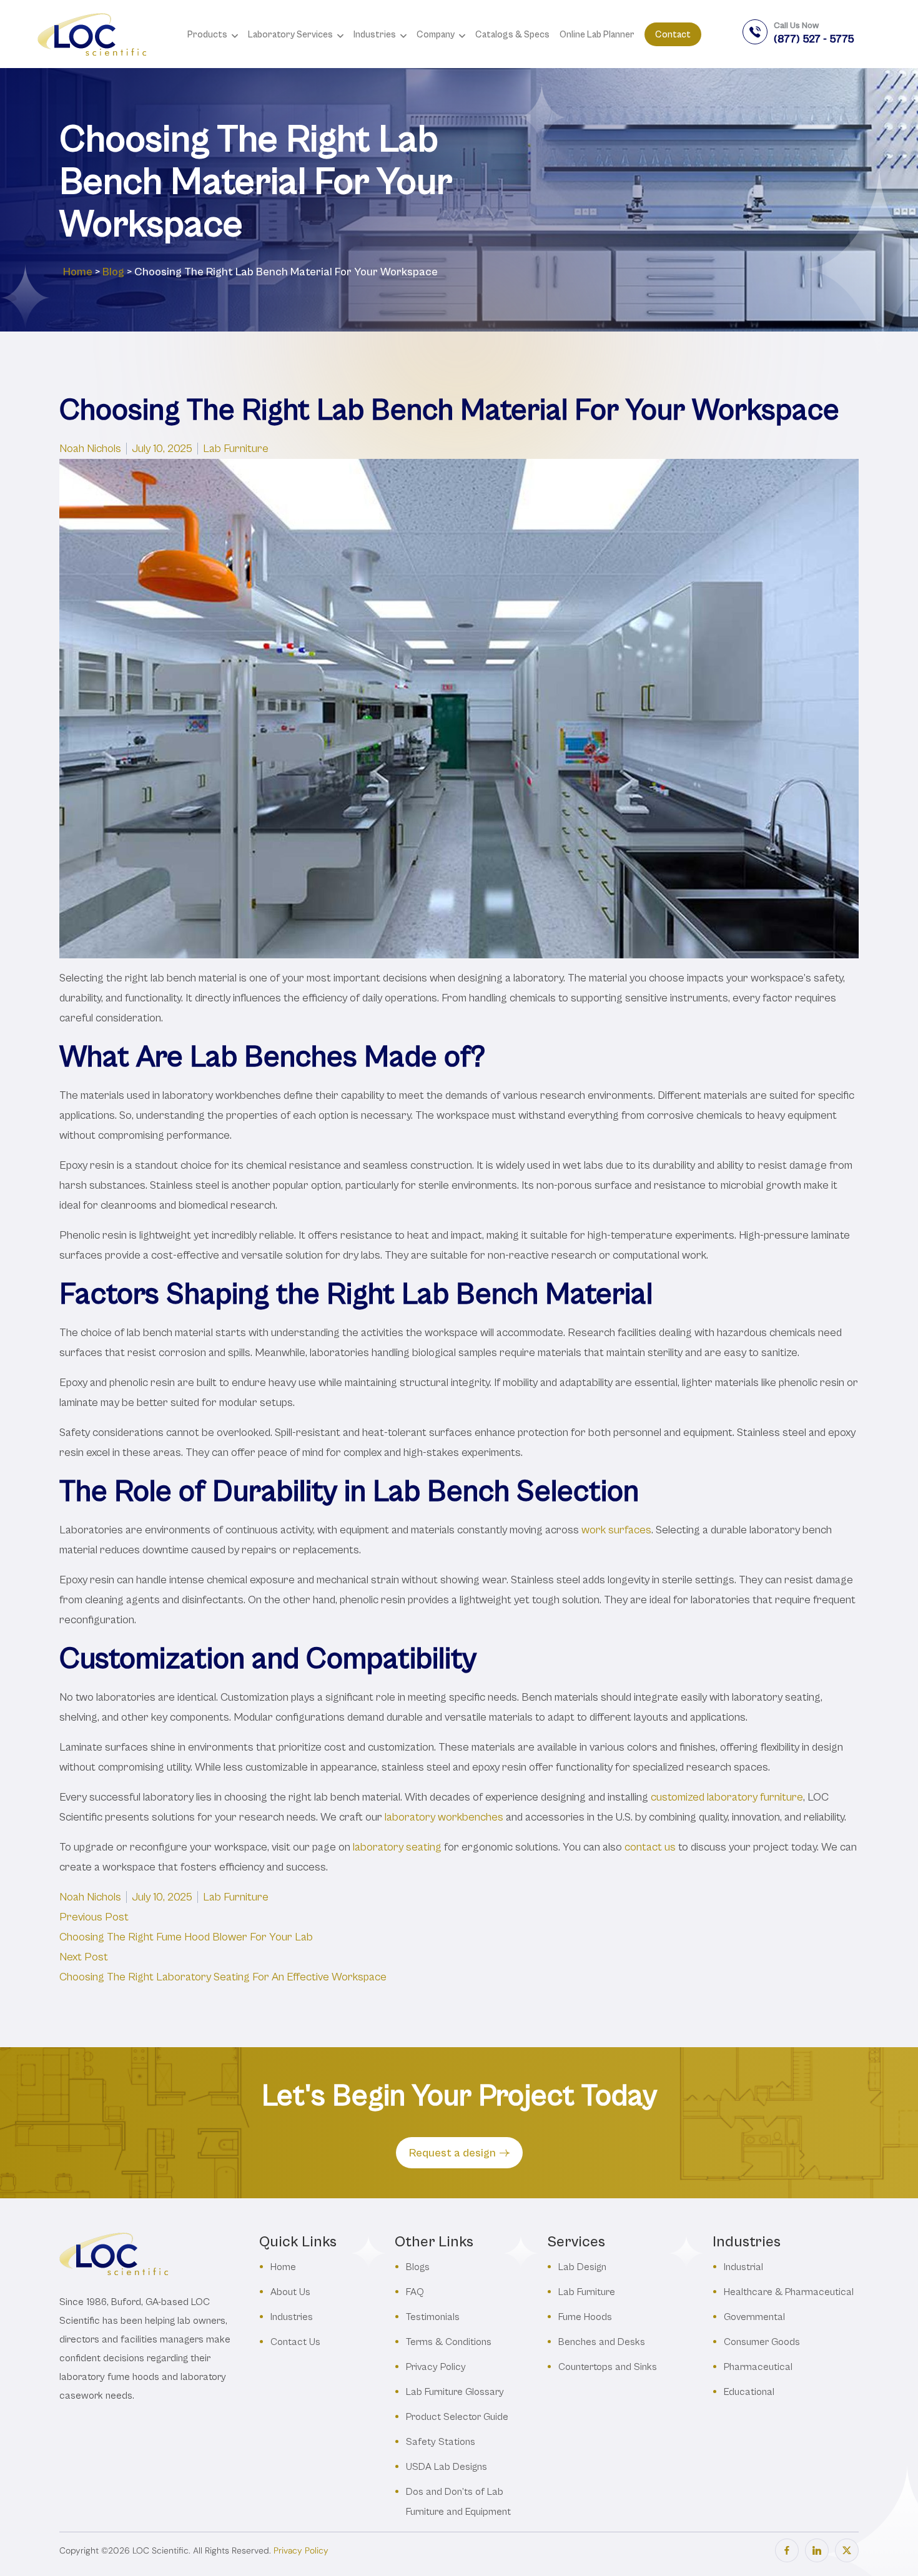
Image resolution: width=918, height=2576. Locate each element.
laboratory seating (397, 1847)
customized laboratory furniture (727, 1797)
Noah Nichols (90, 449)
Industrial (743, 2267)
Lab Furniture (236, 449)
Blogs (418, 2267)
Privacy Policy (436, 2367)
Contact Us (295, 2342)
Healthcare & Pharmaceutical (789, 2292)
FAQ (415, 2292)
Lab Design (582, 2267)
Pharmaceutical (758, 2367)
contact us (650, 1847)
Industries (292, 2317)
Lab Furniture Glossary (455, 2392)
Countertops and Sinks (608, 2367)
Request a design (452, 2153)
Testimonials (433, 2317)
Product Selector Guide (457, 2416)
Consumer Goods (762, 2342)
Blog (113, 272)
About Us (290, 2292)
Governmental (754, 2317)
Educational (749, 2392)
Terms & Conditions (449, 2342)
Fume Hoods (585, 2317)
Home (78, 272)
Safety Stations (441, 2441)
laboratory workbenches (444, 1817)
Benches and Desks (602, 2342)
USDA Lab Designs (447, 2466)
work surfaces (616, 1530)
